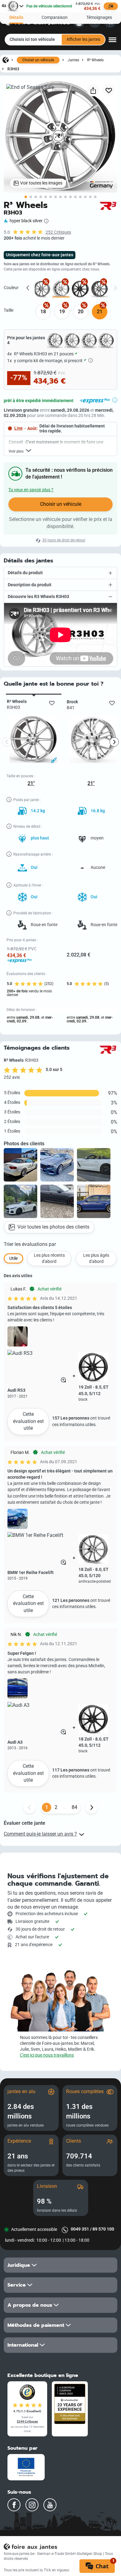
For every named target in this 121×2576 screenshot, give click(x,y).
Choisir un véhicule (38, 60)
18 (43, 312)
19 (62, 312)
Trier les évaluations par (30, 1244)
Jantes (73, 60)
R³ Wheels (95, 60)
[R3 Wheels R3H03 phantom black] (80, 289)
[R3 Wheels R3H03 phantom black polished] (99, 289)
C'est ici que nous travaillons (47, 2055)
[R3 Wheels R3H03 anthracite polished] (42, 289)
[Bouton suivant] (92, 1807)
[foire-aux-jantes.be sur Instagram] (32, 2505)
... (65, 1807)
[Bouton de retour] (29, 1807)
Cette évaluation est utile (28, 1421)
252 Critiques (58, 232)
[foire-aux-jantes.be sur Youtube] (50, 2505)
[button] (60, 573)
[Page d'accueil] (6, 60)
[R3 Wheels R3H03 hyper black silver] (61, 289)
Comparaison (55, 17)
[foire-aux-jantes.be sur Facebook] (14, 2505)
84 (74, 1807)
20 (81, 312)
